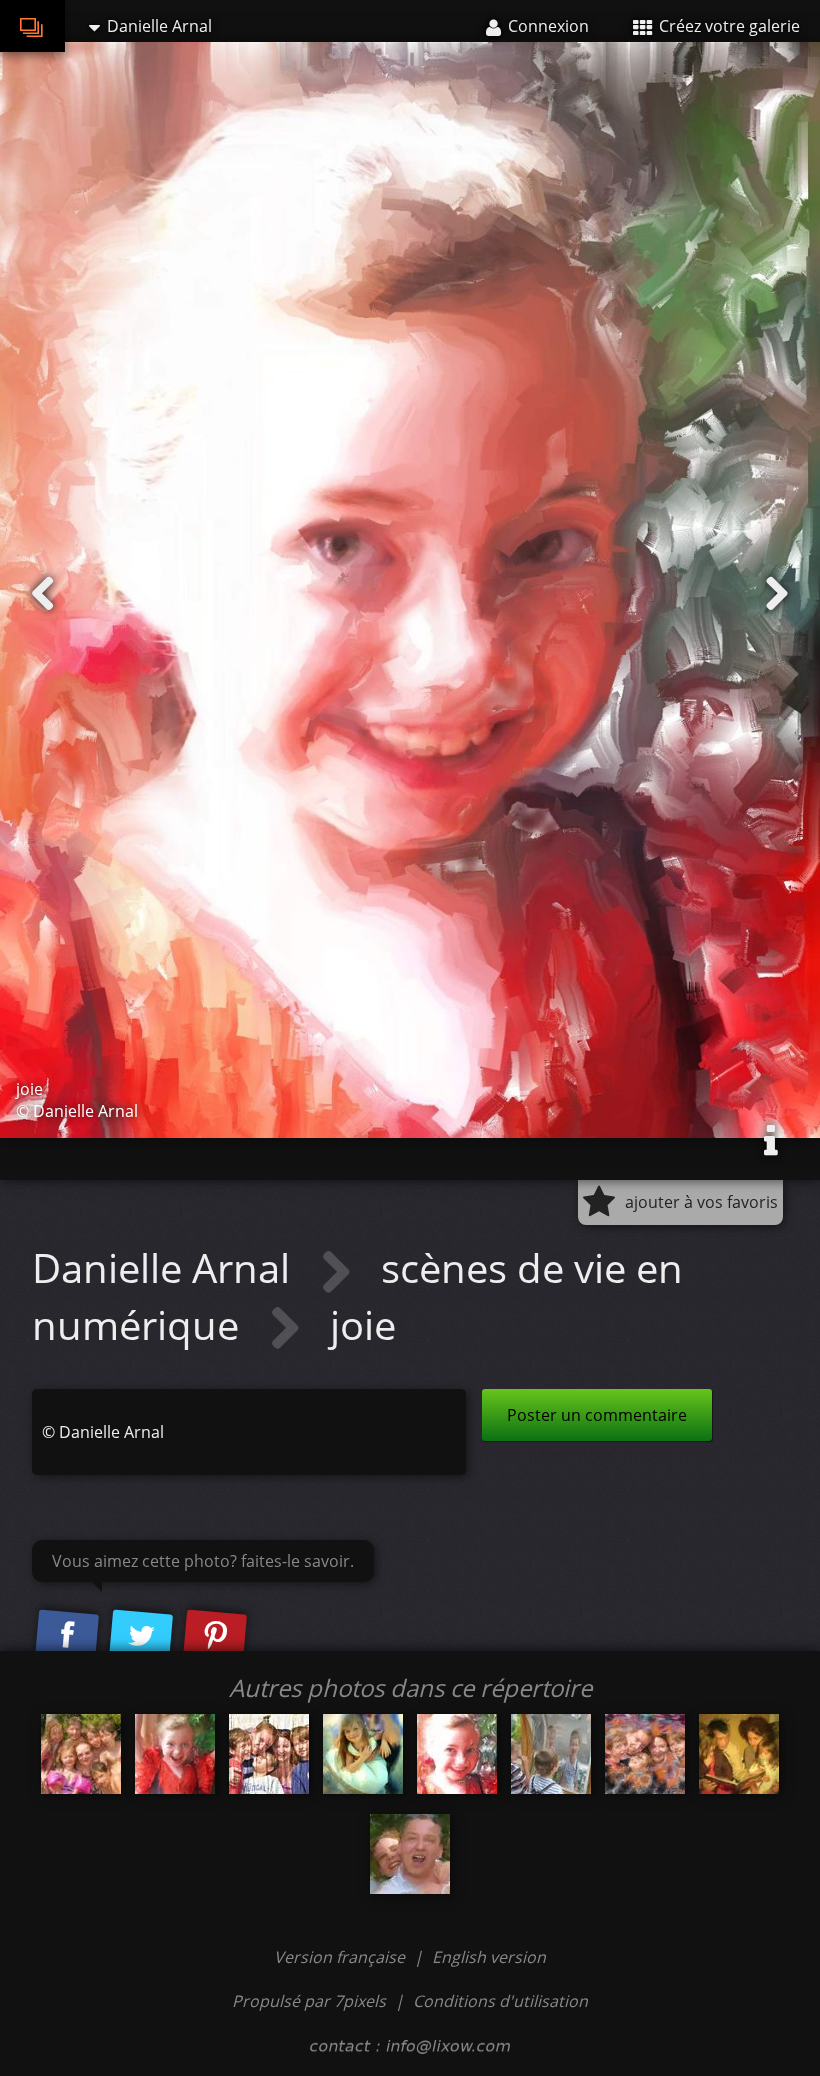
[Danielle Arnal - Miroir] (551, 1754)
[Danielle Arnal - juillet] (410, 1854)
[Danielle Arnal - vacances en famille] (81, 1754)
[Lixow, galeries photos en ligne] (32, 26)
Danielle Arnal (166, 1267)
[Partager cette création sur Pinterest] (215, 1637)
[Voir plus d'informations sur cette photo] (771, 1141)
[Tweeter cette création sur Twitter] (141, 1637)
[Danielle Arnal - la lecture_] (739, 1754)
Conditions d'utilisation (500, 2001)
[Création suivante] (777, 594)
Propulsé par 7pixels (309, 2001)
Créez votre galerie (727, 26)
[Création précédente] (43, 594)
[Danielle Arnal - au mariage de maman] (363, 1754)
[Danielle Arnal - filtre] (269, 1754)
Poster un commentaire (597, 1415)
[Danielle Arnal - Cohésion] (645, 1754)
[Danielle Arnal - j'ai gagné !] (175, 1754)
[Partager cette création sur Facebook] (67, 1637)
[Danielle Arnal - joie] (457, 1754)
